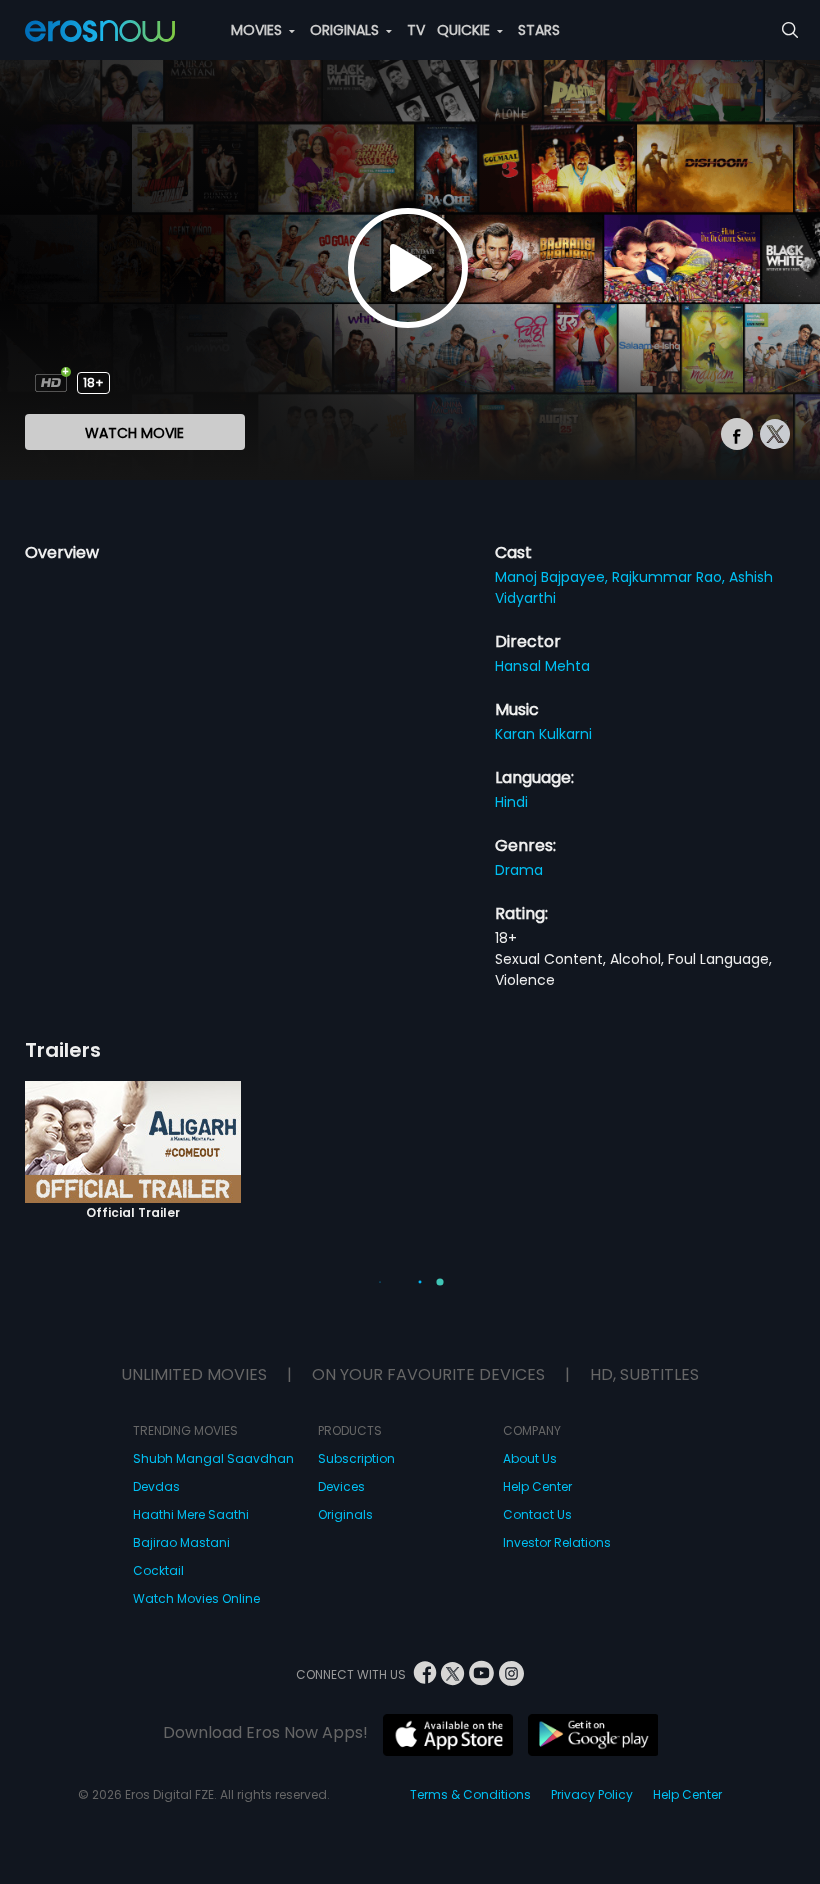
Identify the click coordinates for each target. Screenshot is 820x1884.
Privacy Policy (592, 1794)
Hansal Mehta (542, 666)
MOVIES (258, 30)
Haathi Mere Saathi (191, 1514)
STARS (539, 30)
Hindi (511, 802)
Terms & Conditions (470, 1794)
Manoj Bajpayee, (553, 577)
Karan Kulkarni (543, 734)
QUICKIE (465, 30)
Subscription (356, 1458)
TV (416, 30)
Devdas (156, 1486)
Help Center (537, 1486)
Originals (345, 1514)
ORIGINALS (346, 30)
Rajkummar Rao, (670, 577)
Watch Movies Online (196, 1598)
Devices (341, 1486)
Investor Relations (557, 1542)
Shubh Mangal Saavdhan (213, 1458)
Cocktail (158, 1570)
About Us (530, 1458)
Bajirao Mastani (181, 1542)
